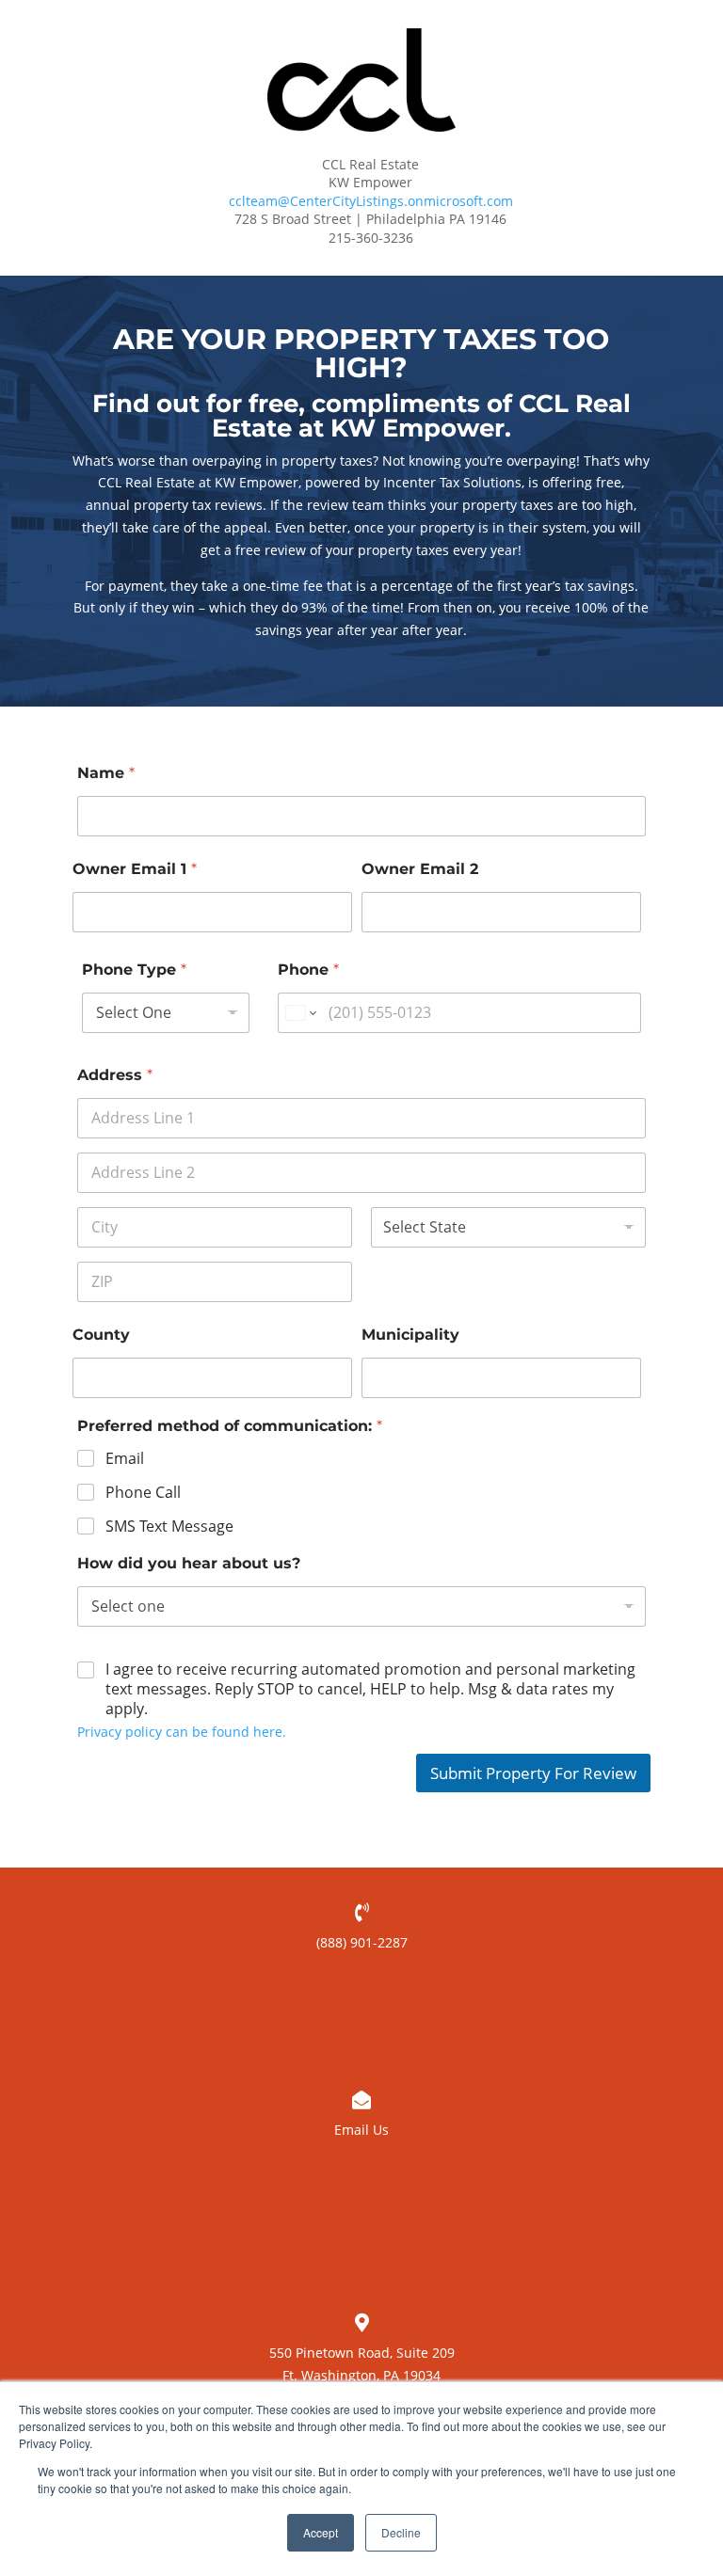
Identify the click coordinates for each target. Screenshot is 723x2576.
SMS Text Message (169, 1527)
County (101, 1335)
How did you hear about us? (189, 1563)
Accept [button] (321, 2532)
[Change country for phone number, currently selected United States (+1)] (300, 1013)
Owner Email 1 (135, 869)
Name (106, 773)
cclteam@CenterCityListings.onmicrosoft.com (371, 201)
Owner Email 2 (420, 869)
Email (125, 1459)
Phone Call (143, 1493)
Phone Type (134, 970)
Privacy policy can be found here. (182, 1732)
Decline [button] (401, 2532)
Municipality (410, 1335)
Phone (308, 970)
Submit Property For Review (533, 1773)
